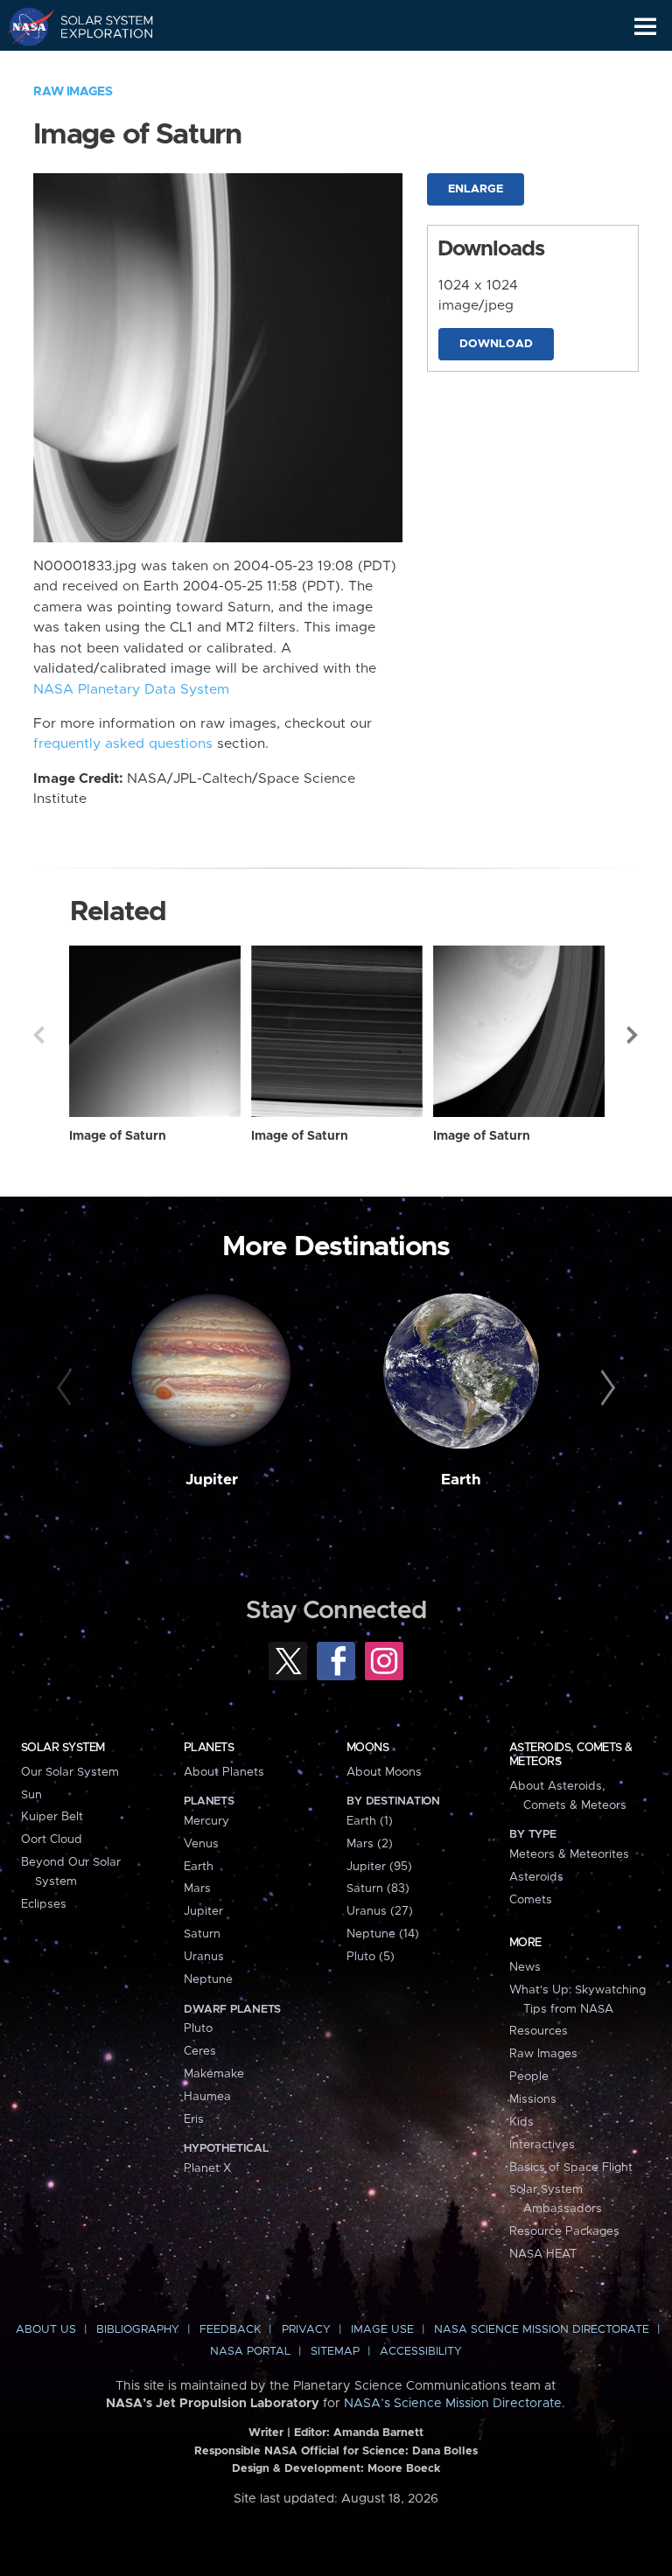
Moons (367, 1748)
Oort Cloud (52, 1840)
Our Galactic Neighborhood (97, 66)
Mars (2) (370, 1844)
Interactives (542, 2145)
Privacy (306, 2330)
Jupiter (212, 1480)
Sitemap (335, 2352)
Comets (531, 1900)
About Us (46, 2330)
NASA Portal (250, 2352)
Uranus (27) (380, 1911)
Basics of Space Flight (571, 2168)
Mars (197, 1888)
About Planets (224, 1772)
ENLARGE (476, 189)
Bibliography (138, 2330)
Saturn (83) (378, 1888)
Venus (201, 1844)
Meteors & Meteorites (569, 1854)
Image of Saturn (118, 1136)
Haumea (207, 2097)
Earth (461, 1480)
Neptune (208, 1979)
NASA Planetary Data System (131, 690)
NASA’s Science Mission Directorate (453, 2404)
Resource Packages (564, 2231)
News (525, 1967)
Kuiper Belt (52, 1817)
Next (633, 1035)
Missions (533, 2099)
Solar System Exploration (97, 26)
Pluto (198, 2028)
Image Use (382, 2330)
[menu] (645, 27)
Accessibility (421, 2352)
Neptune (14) (383, 1934)
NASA (23, 26)
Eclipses (44, 1904)
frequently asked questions (123, 744)
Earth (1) (370, 1821)
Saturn (202, 1934)
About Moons (384, 1772)
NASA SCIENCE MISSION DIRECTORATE (542, 2330)
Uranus (204, 1957)
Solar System (63, 1748)
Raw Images (73, 92)
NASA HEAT (543, 2254)
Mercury (206, 1821)
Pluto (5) (371, 1957)
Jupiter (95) (379, 1867)
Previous (38, 1035)
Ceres (200, 2051)
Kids (521, 2122)
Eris (194, 2119)
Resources (539, 2031)
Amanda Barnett (378, 2433)
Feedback (230, 2330)
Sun (31, 1795)
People (529, 2077)
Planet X (207, 2168)
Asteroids (536, 1877)
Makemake (214, 2074)
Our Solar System (70, 1772)
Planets (209, 1748)
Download (496, 344)
